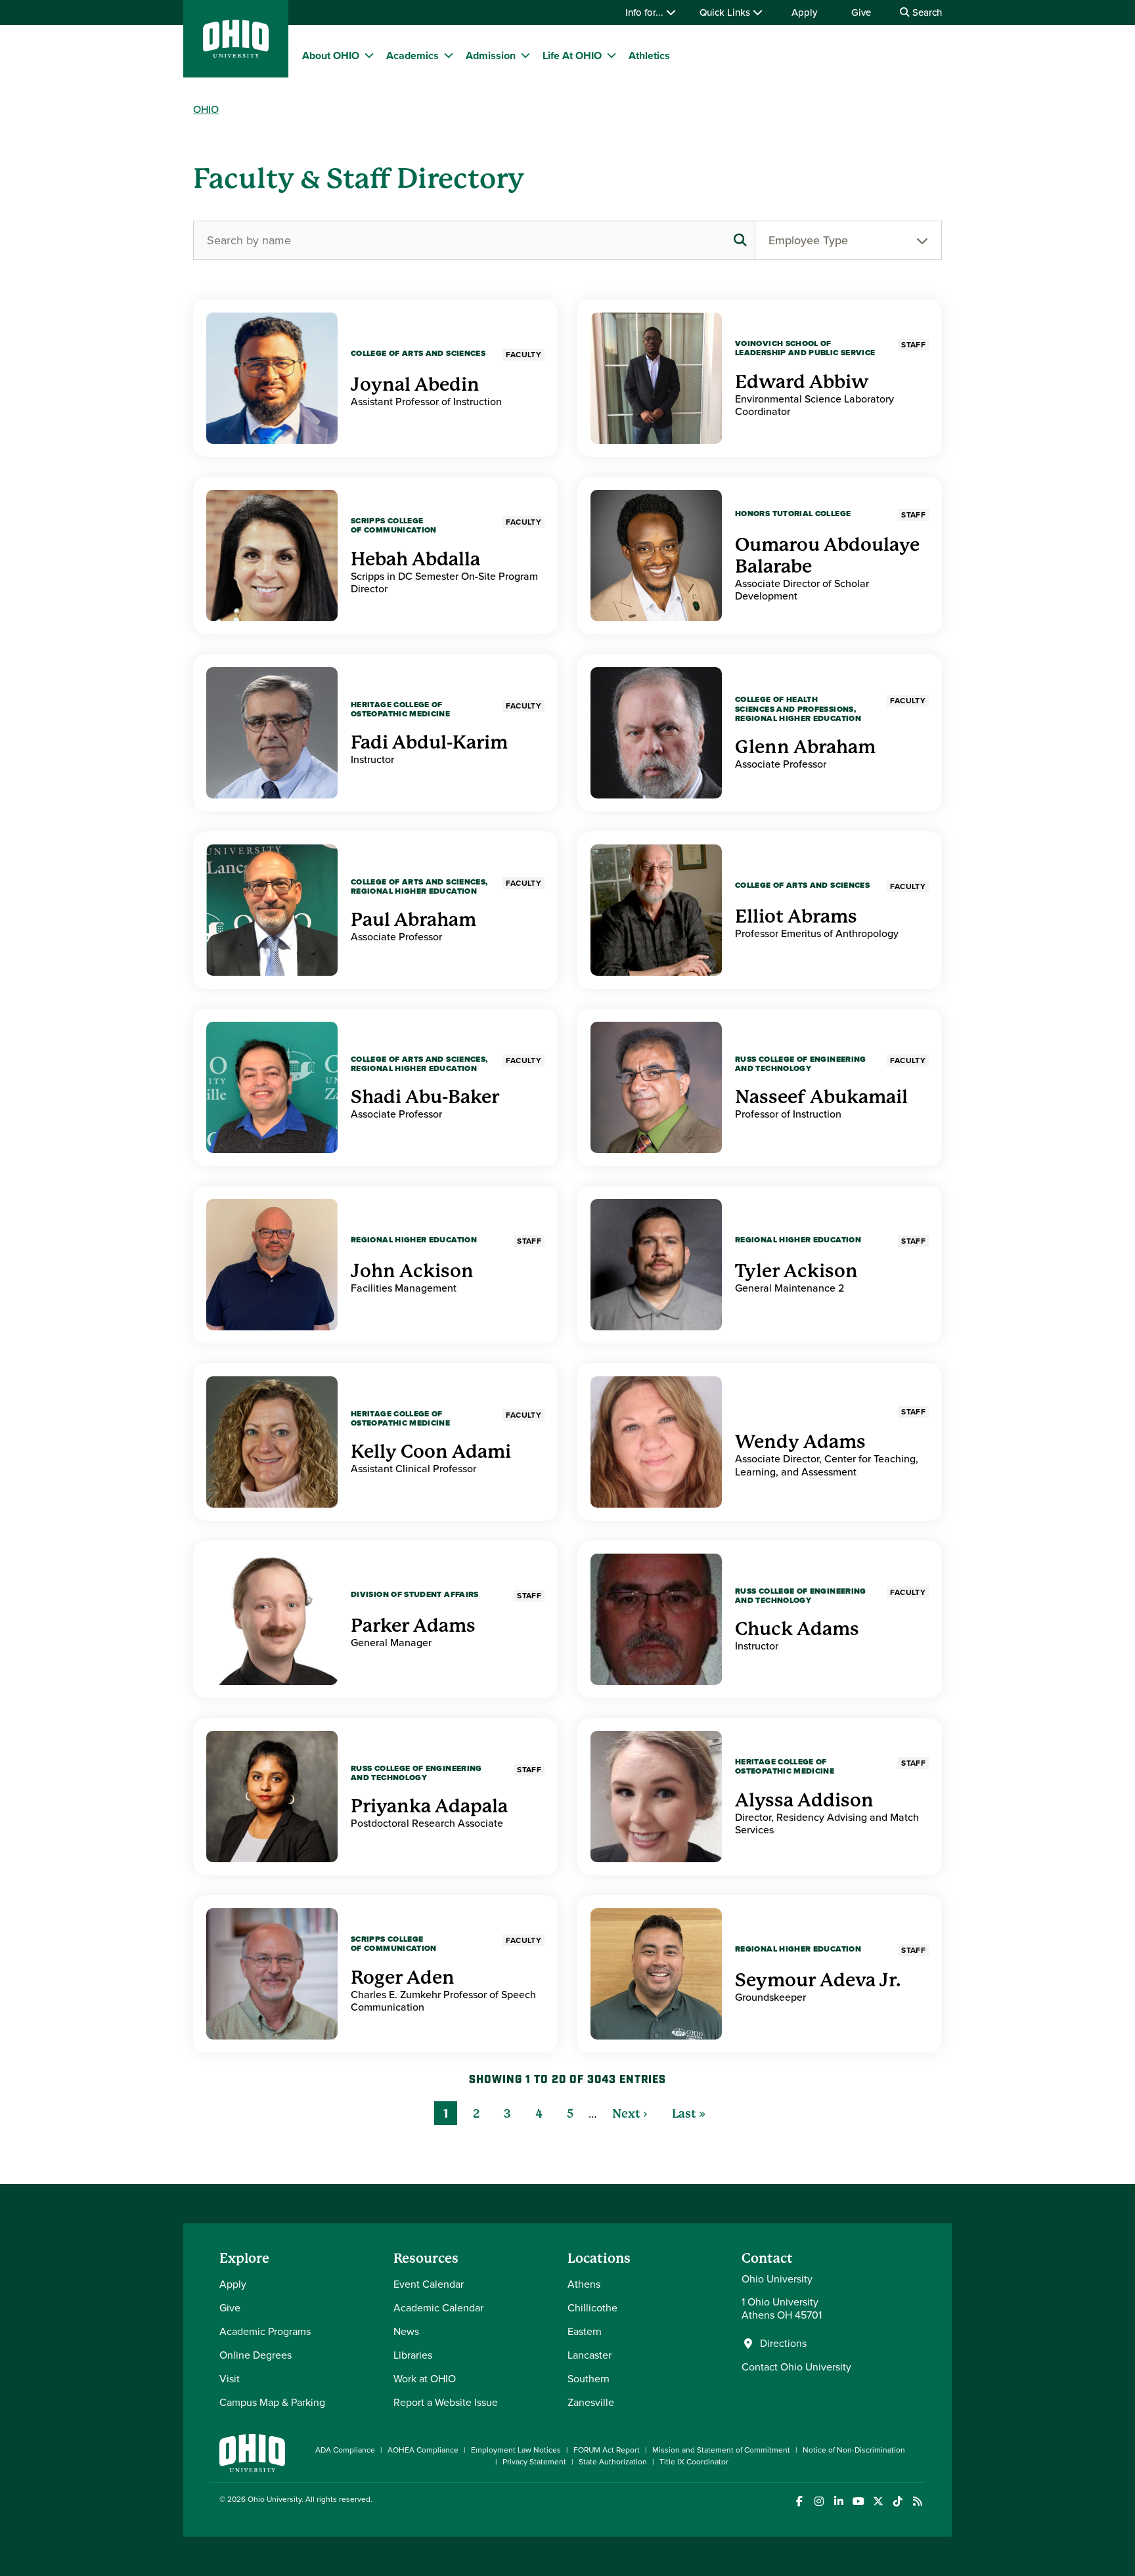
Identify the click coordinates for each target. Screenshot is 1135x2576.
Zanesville (591, 2402)
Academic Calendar (438, 2308)
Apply (804, 12)
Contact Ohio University (796, 2367)
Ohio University (275, 2499)
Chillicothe (592, 2308)
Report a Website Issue (446, 2402)
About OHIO (331, 55)
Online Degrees (256, 2355)
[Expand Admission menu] (525, 55)
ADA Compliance (345, 2450)
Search (926, 12)
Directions (783, 2344)
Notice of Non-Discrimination (854, 2450)
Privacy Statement (534, 2462)
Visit (230, 2379)
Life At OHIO (572, 55)
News (406, 2331)
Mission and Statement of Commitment (721, 2450)
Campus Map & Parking (272, 2402)
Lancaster (590, 2355)
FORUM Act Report (607, 2450)
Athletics (649, 55)
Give (861, 12)
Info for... (646, 12)
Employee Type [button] (808, 240)
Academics (412, 55)
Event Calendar (429, 2284)
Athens (584, 2284)
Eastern (585, 2331)
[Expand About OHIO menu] (369, 55)
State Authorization (613, 2462)
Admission (491, 55)
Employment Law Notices (516, 2450)
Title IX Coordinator (694, 2462)
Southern (589, 2379)
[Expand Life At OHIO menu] (612, 55)
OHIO (206, 109)
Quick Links (726, 12)
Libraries (413, 2355)
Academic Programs (265, 2331)
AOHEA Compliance (423, 2450)
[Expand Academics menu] (449, 55)
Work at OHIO (425, 2379)
